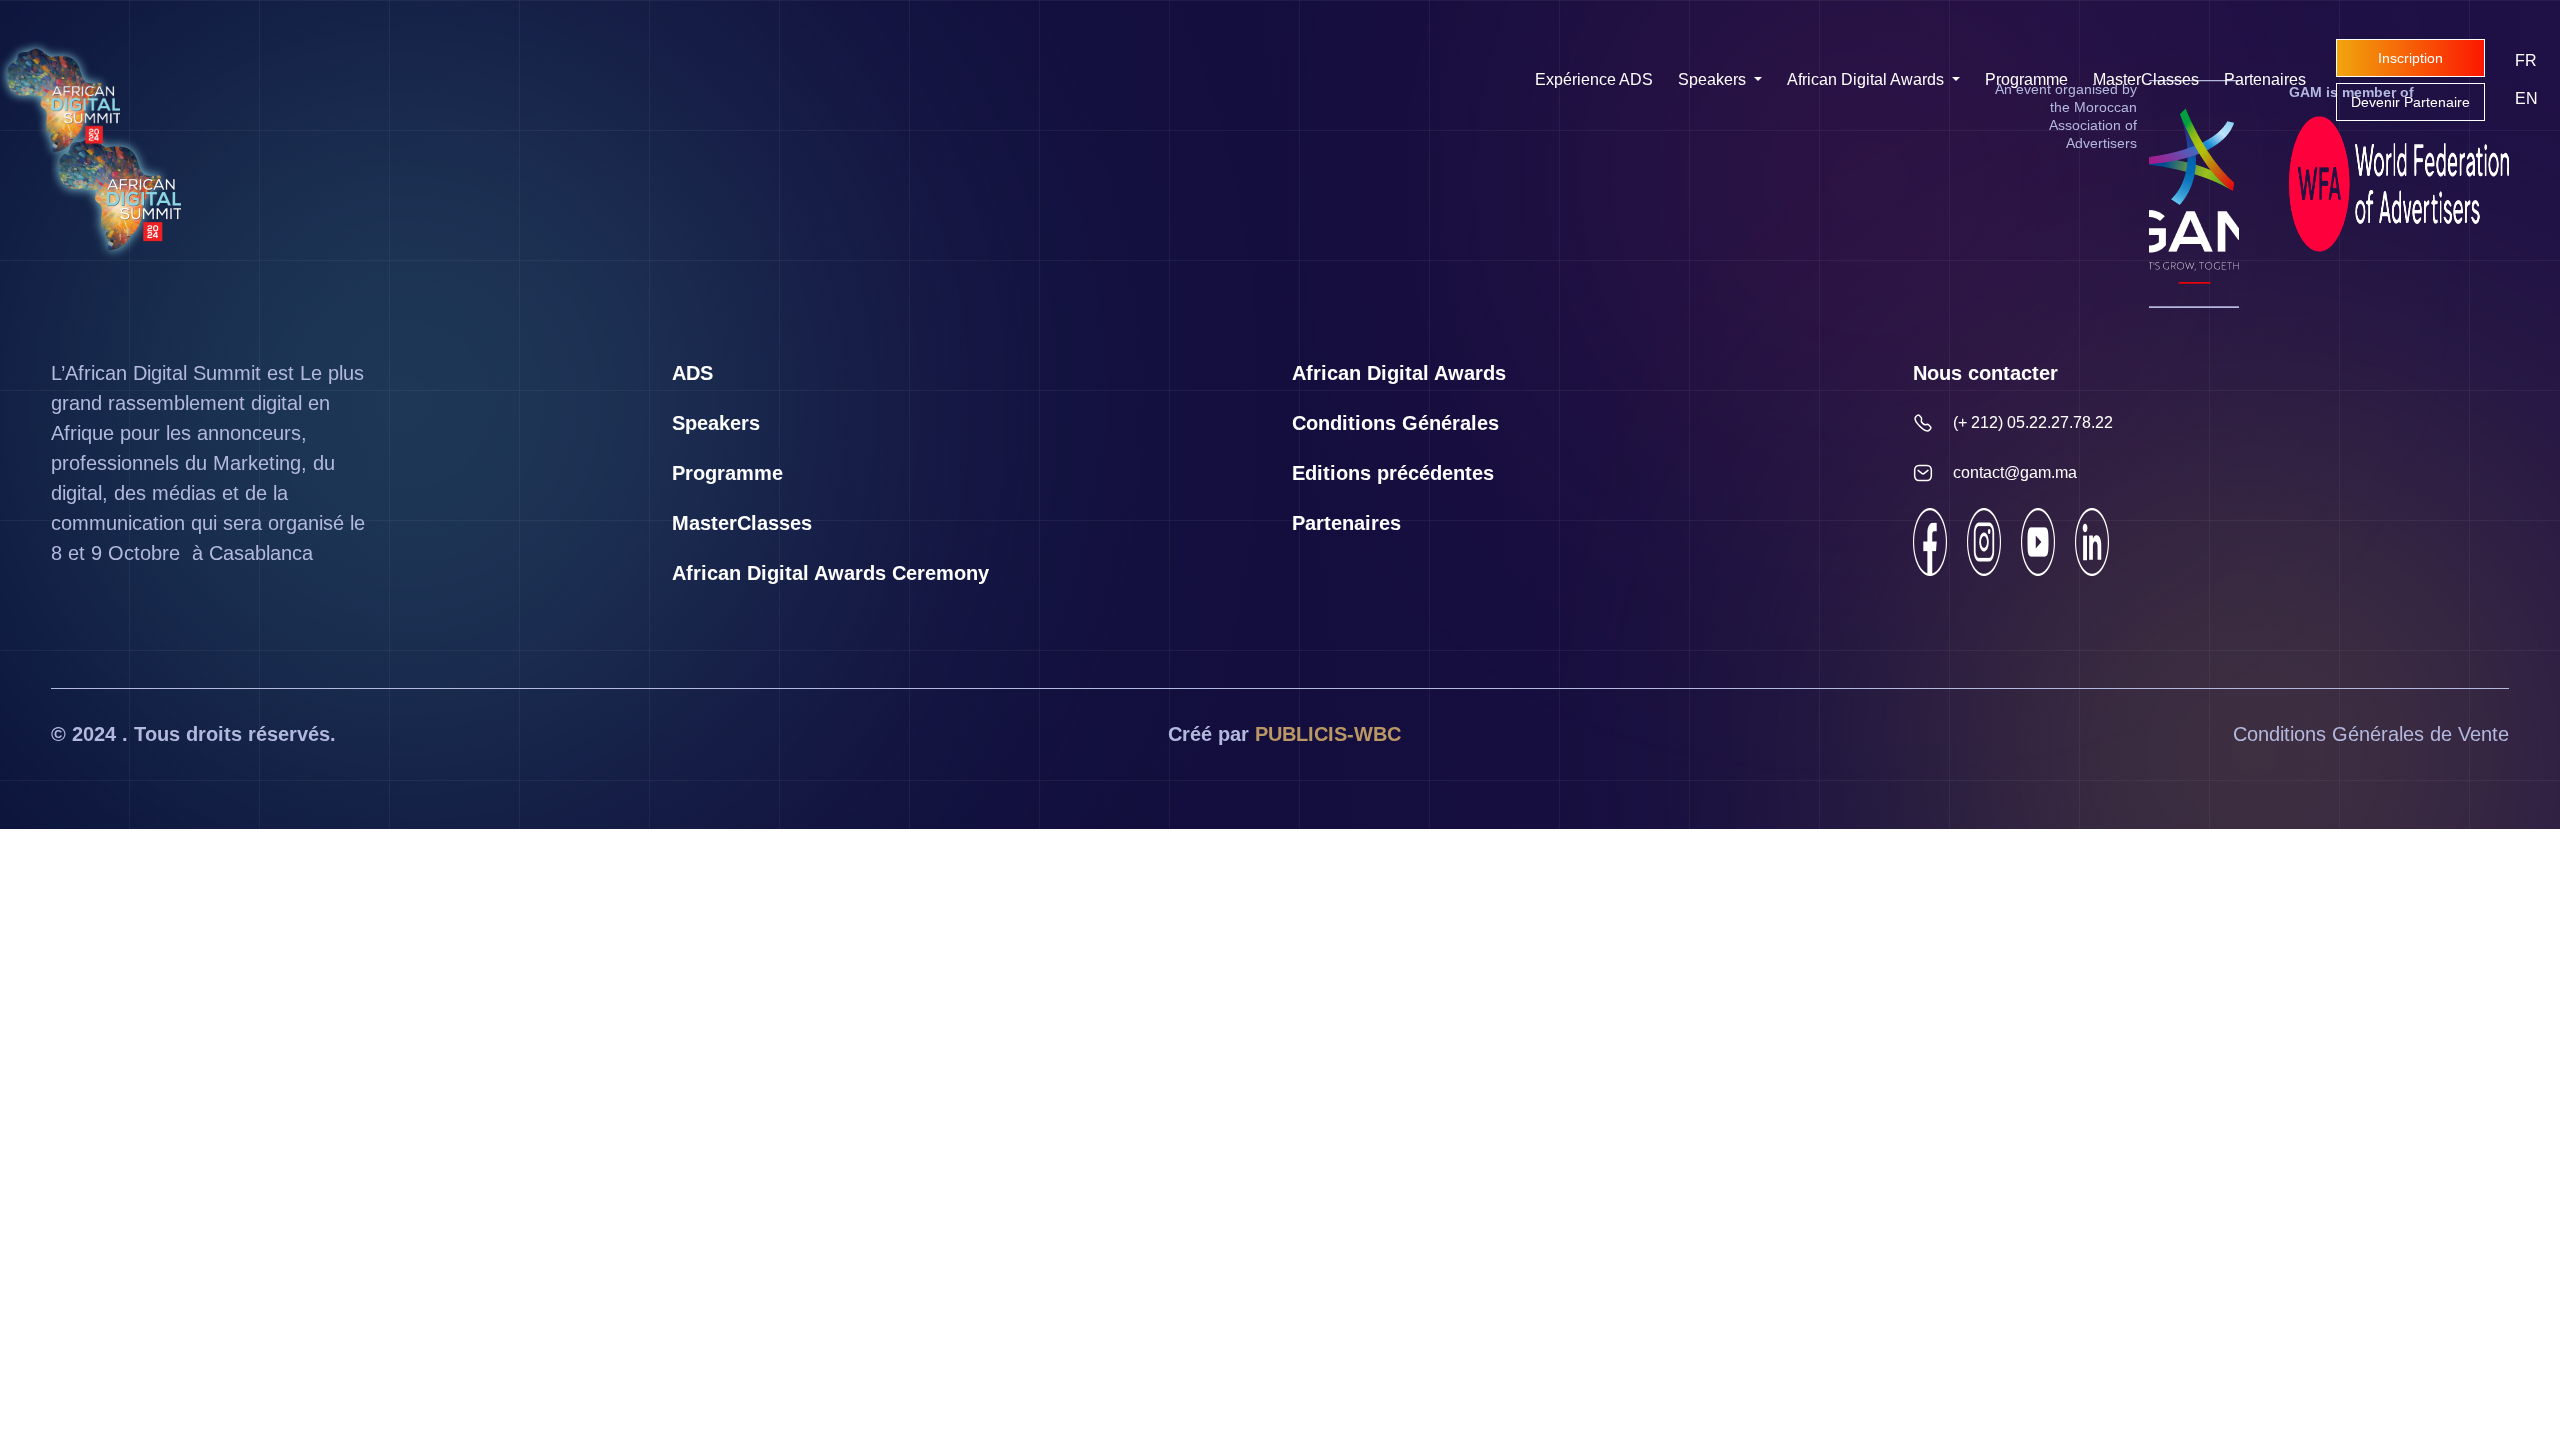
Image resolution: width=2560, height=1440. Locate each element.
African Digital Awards (1867, 79)
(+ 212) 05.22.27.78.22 (2033, 422)
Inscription (2410, 58)
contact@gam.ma (2015, 472)
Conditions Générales (1395, 423)
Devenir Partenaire (2410, 102)
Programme (2026, 79)
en (2526, 98)
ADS (692, 373)
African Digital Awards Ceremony (830, 573)
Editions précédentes (1393, 473)
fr (2526, 60)
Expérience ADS (1594, 79)
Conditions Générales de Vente (2371, 734)
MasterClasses (2146, 79)
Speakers (1714, 79)
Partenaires (2265, 79)
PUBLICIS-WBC (1328, 734)
